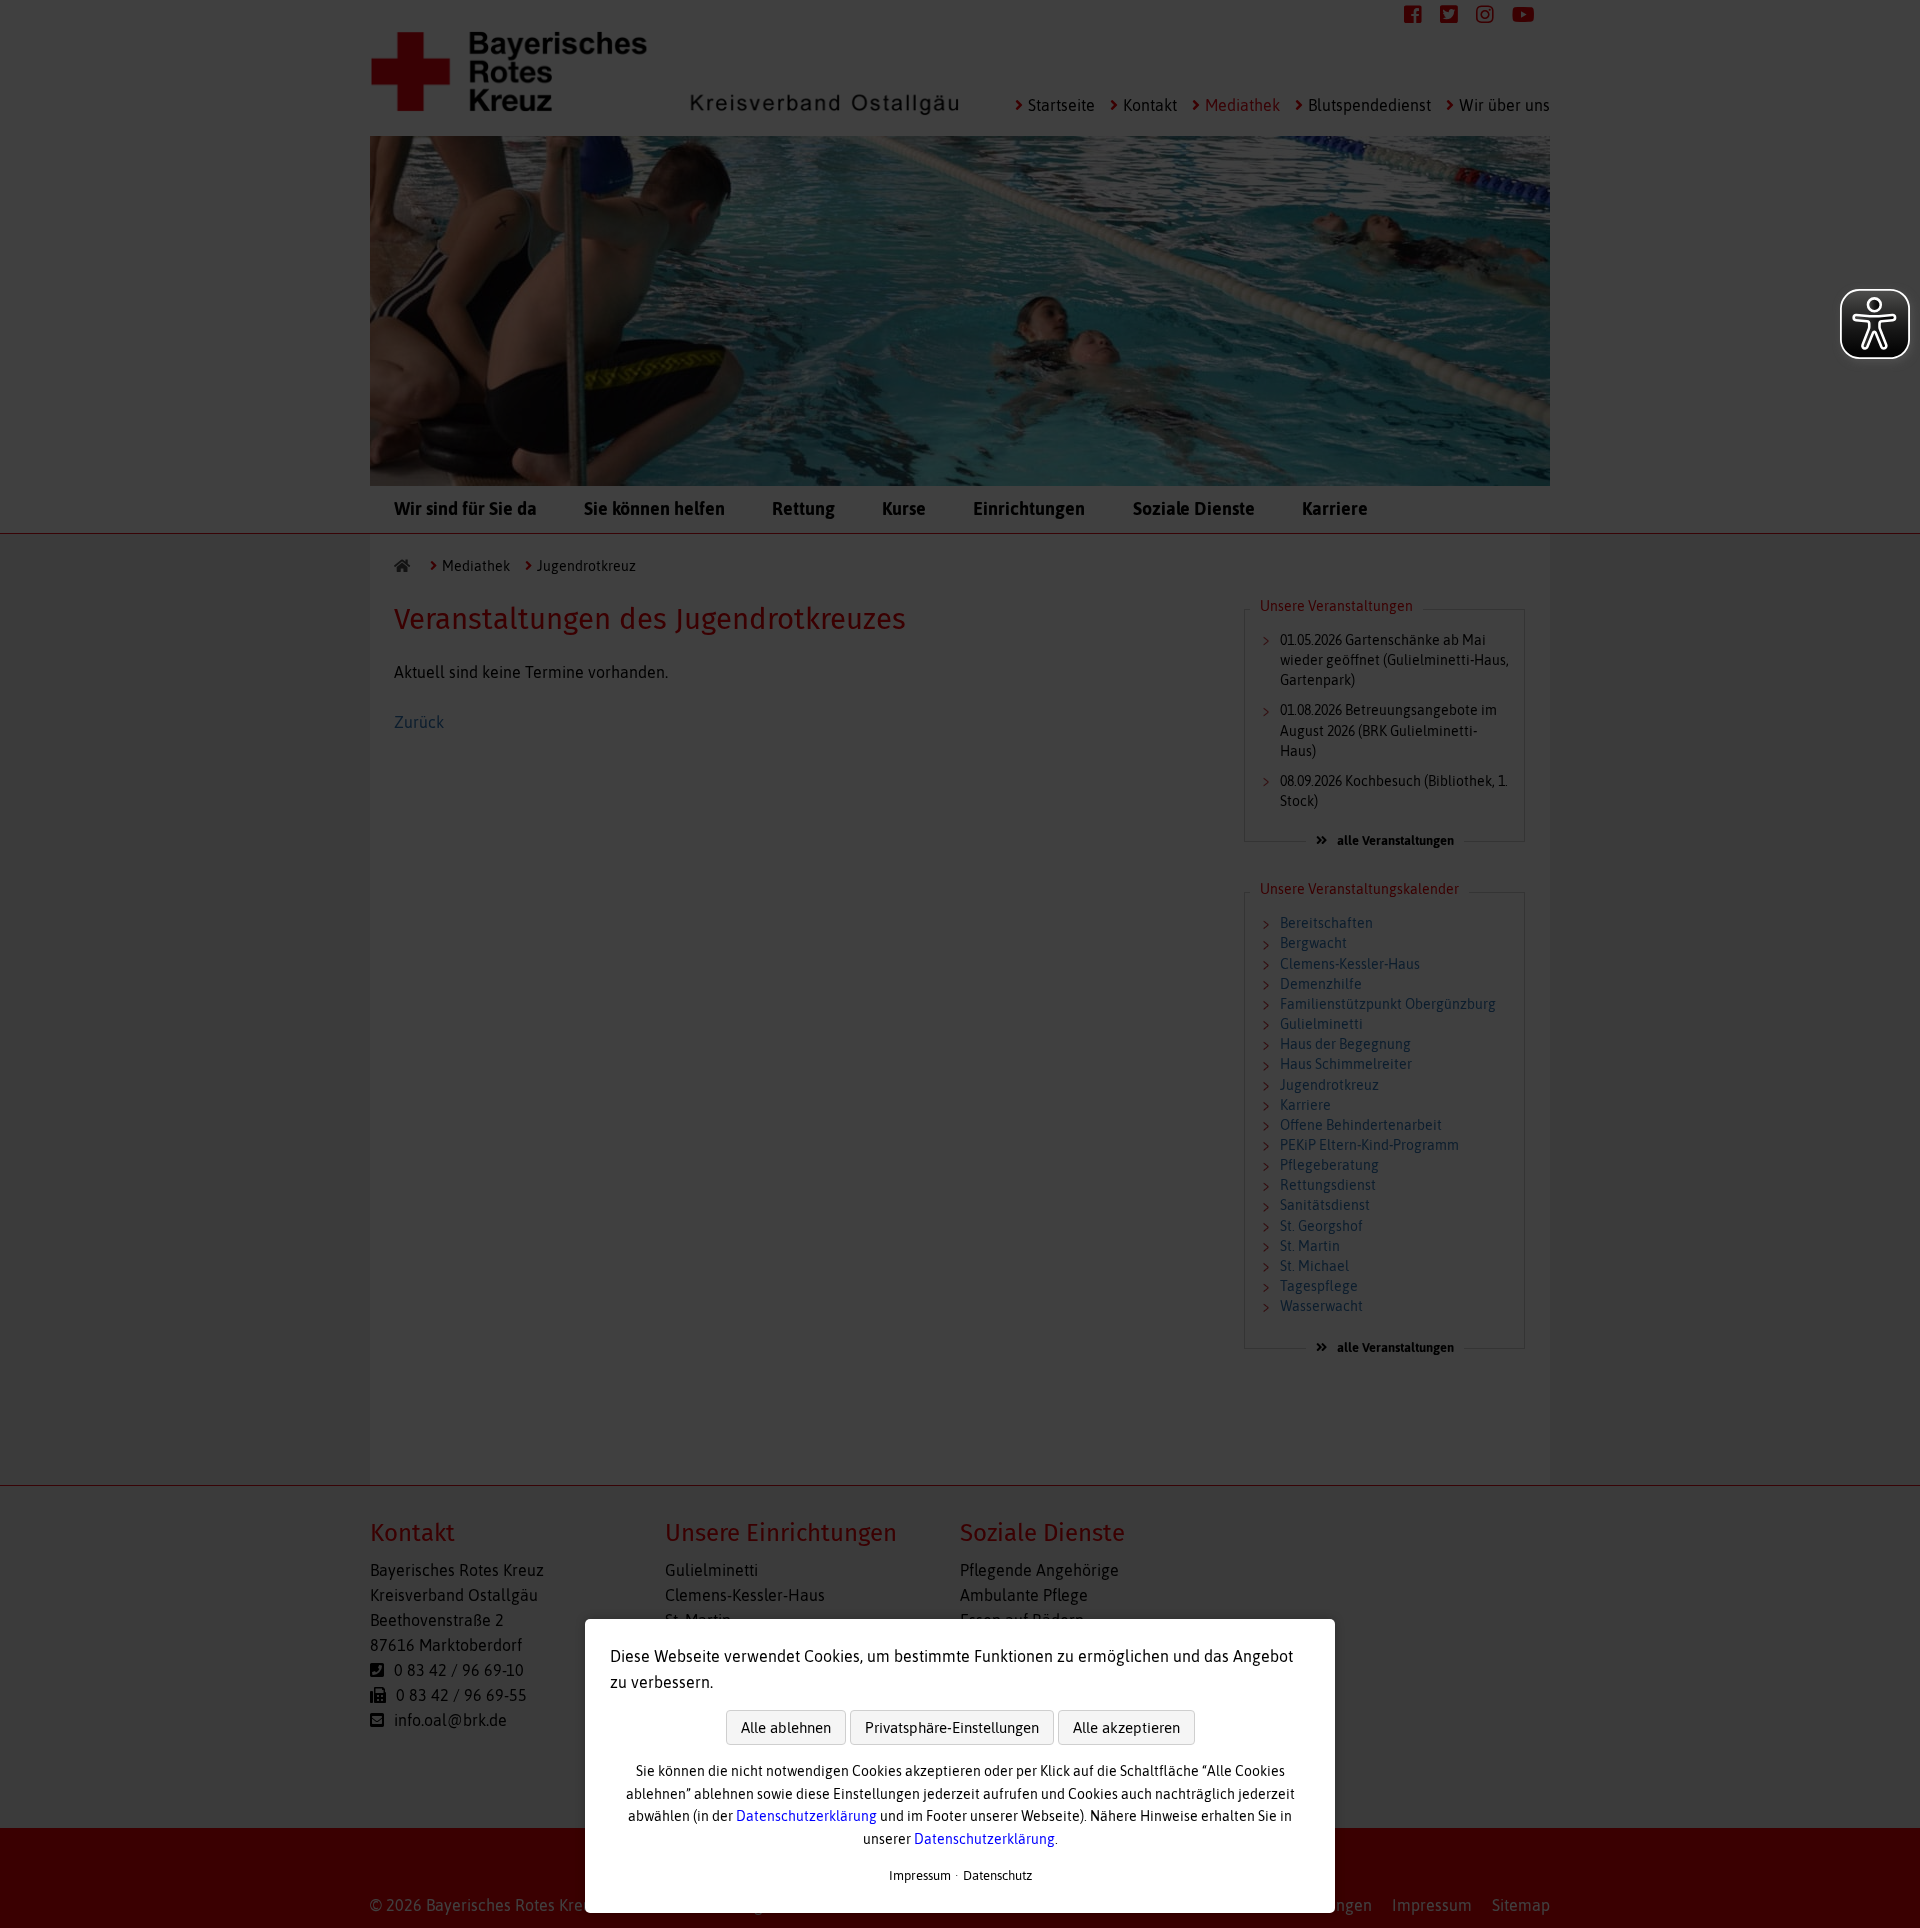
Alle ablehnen (786, 1727)
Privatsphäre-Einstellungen (952, 1727)
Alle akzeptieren (1126, 1727)
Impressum (920, 1875)
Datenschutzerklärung (806, 1816)
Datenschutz (997, 1875)
